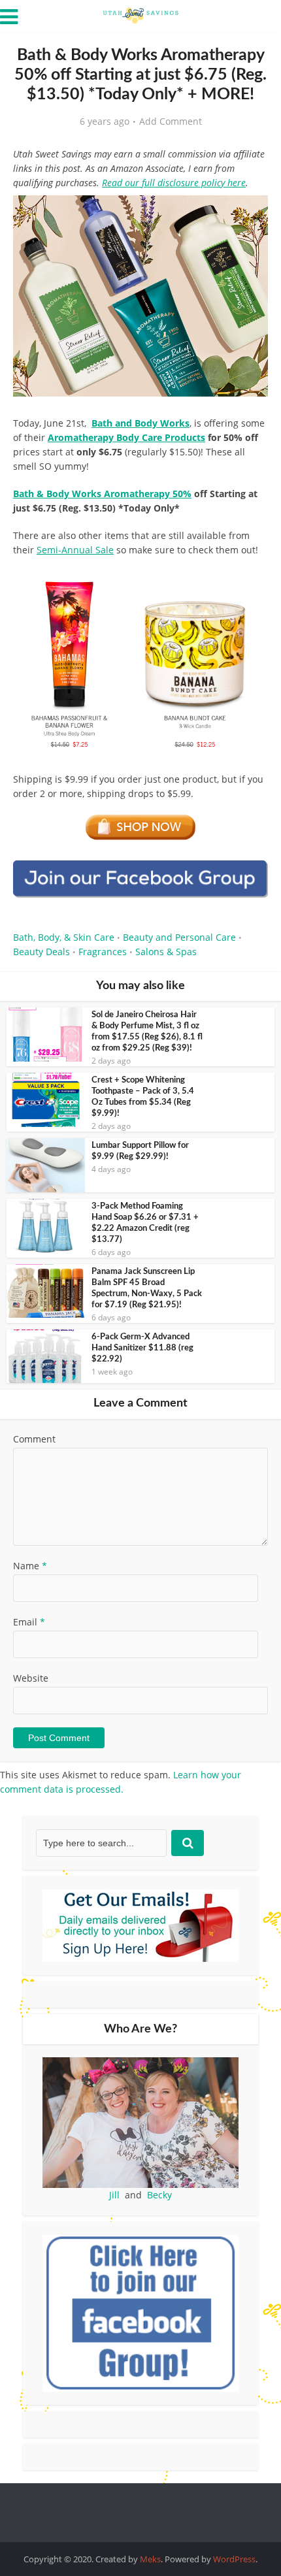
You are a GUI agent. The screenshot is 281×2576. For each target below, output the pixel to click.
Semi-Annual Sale (75, 550)
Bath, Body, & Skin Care (64, 937)
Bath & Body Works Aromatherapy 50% (102, 494)
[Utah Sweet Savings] (140, 14)
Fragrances (103, 952)
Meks (150, 2559)
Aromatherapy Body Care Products (126, 437)
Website (31, 1678)
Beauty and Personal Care (179, 937)
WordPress (234, 2559)
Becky (159, 2195)
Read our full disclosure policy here (174, 183)
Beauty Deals (41, 952)
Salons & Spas (166, 952)
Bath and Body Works (140, 423)
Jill (114, 2195)
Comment (34, 1439)
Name (30, 1566)
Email (29, 1622)
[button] (249, 214)
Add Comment (171, 122)
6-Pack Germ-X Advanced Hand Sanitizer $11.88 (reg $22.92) (142, 1348)
